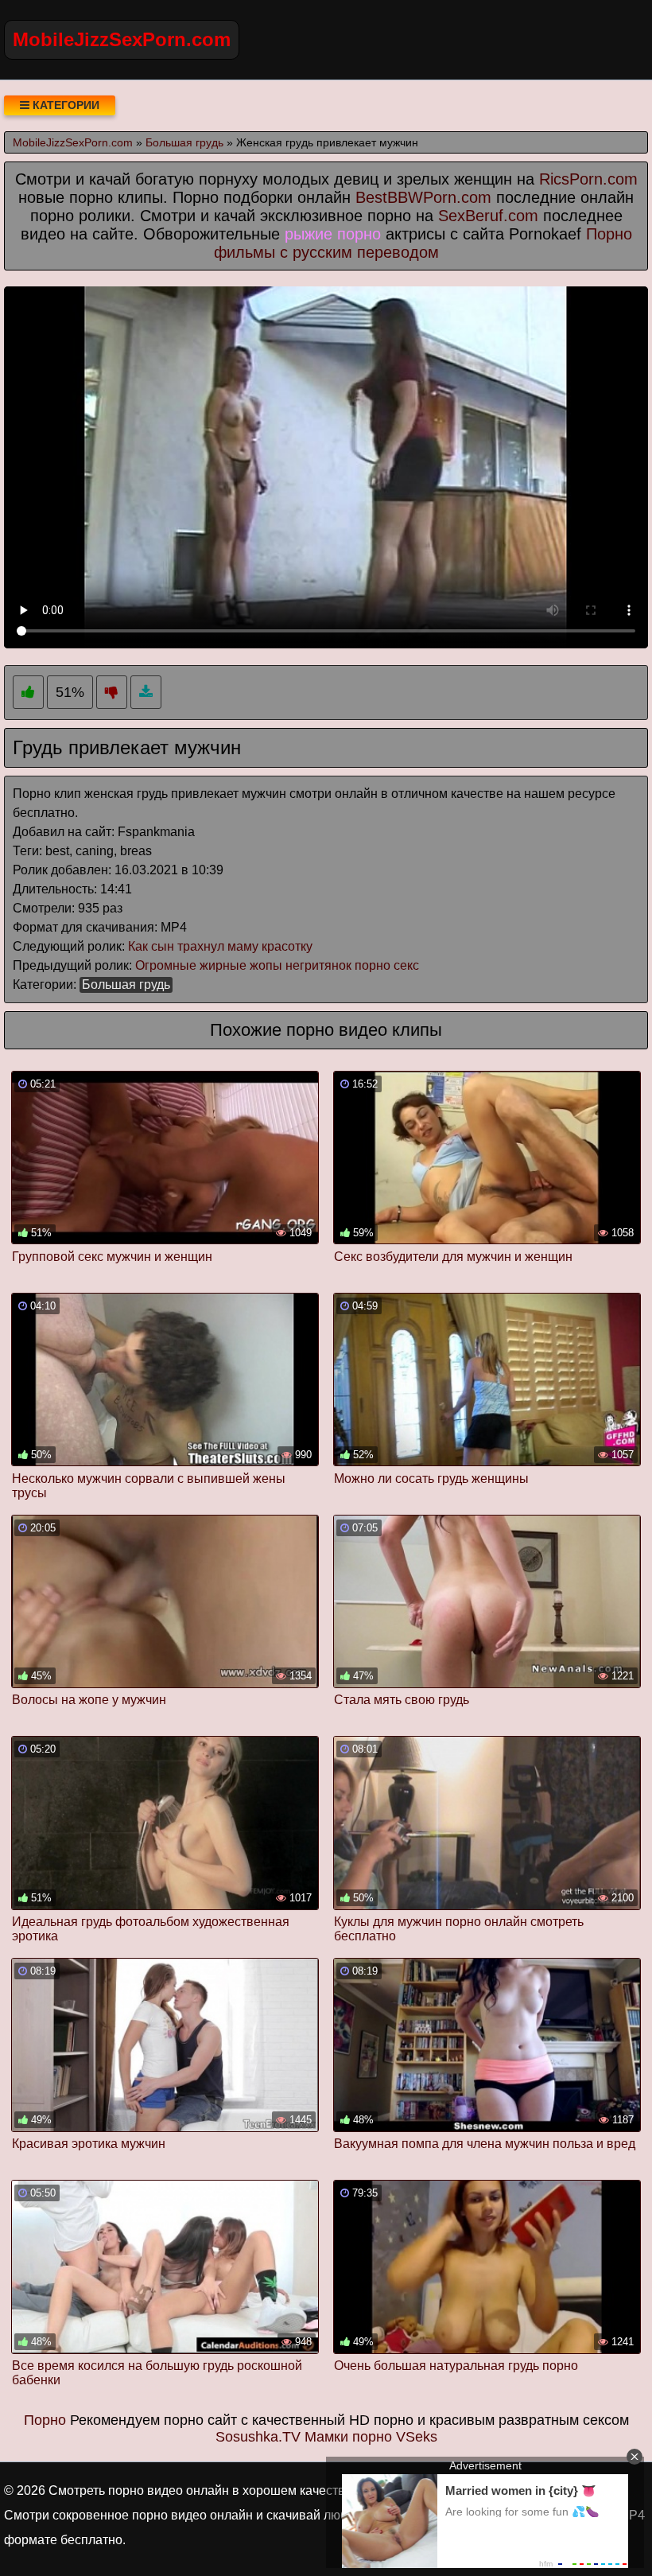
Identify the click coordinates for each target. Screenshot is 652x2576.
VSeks (417, 2437)
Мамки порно (348, 2437)
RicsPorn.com (588, 179)
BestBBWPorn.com (423, 197)
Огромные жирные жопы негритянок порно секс (277, 965)
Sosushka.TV (258, 2437)
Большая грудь (126, 984)
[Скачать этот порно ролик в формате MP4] (146, 693)
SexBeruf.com (488, 216)
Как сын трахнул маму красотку (220, 946)
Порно (45, 2420)
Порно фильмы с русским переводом (423, 243)
